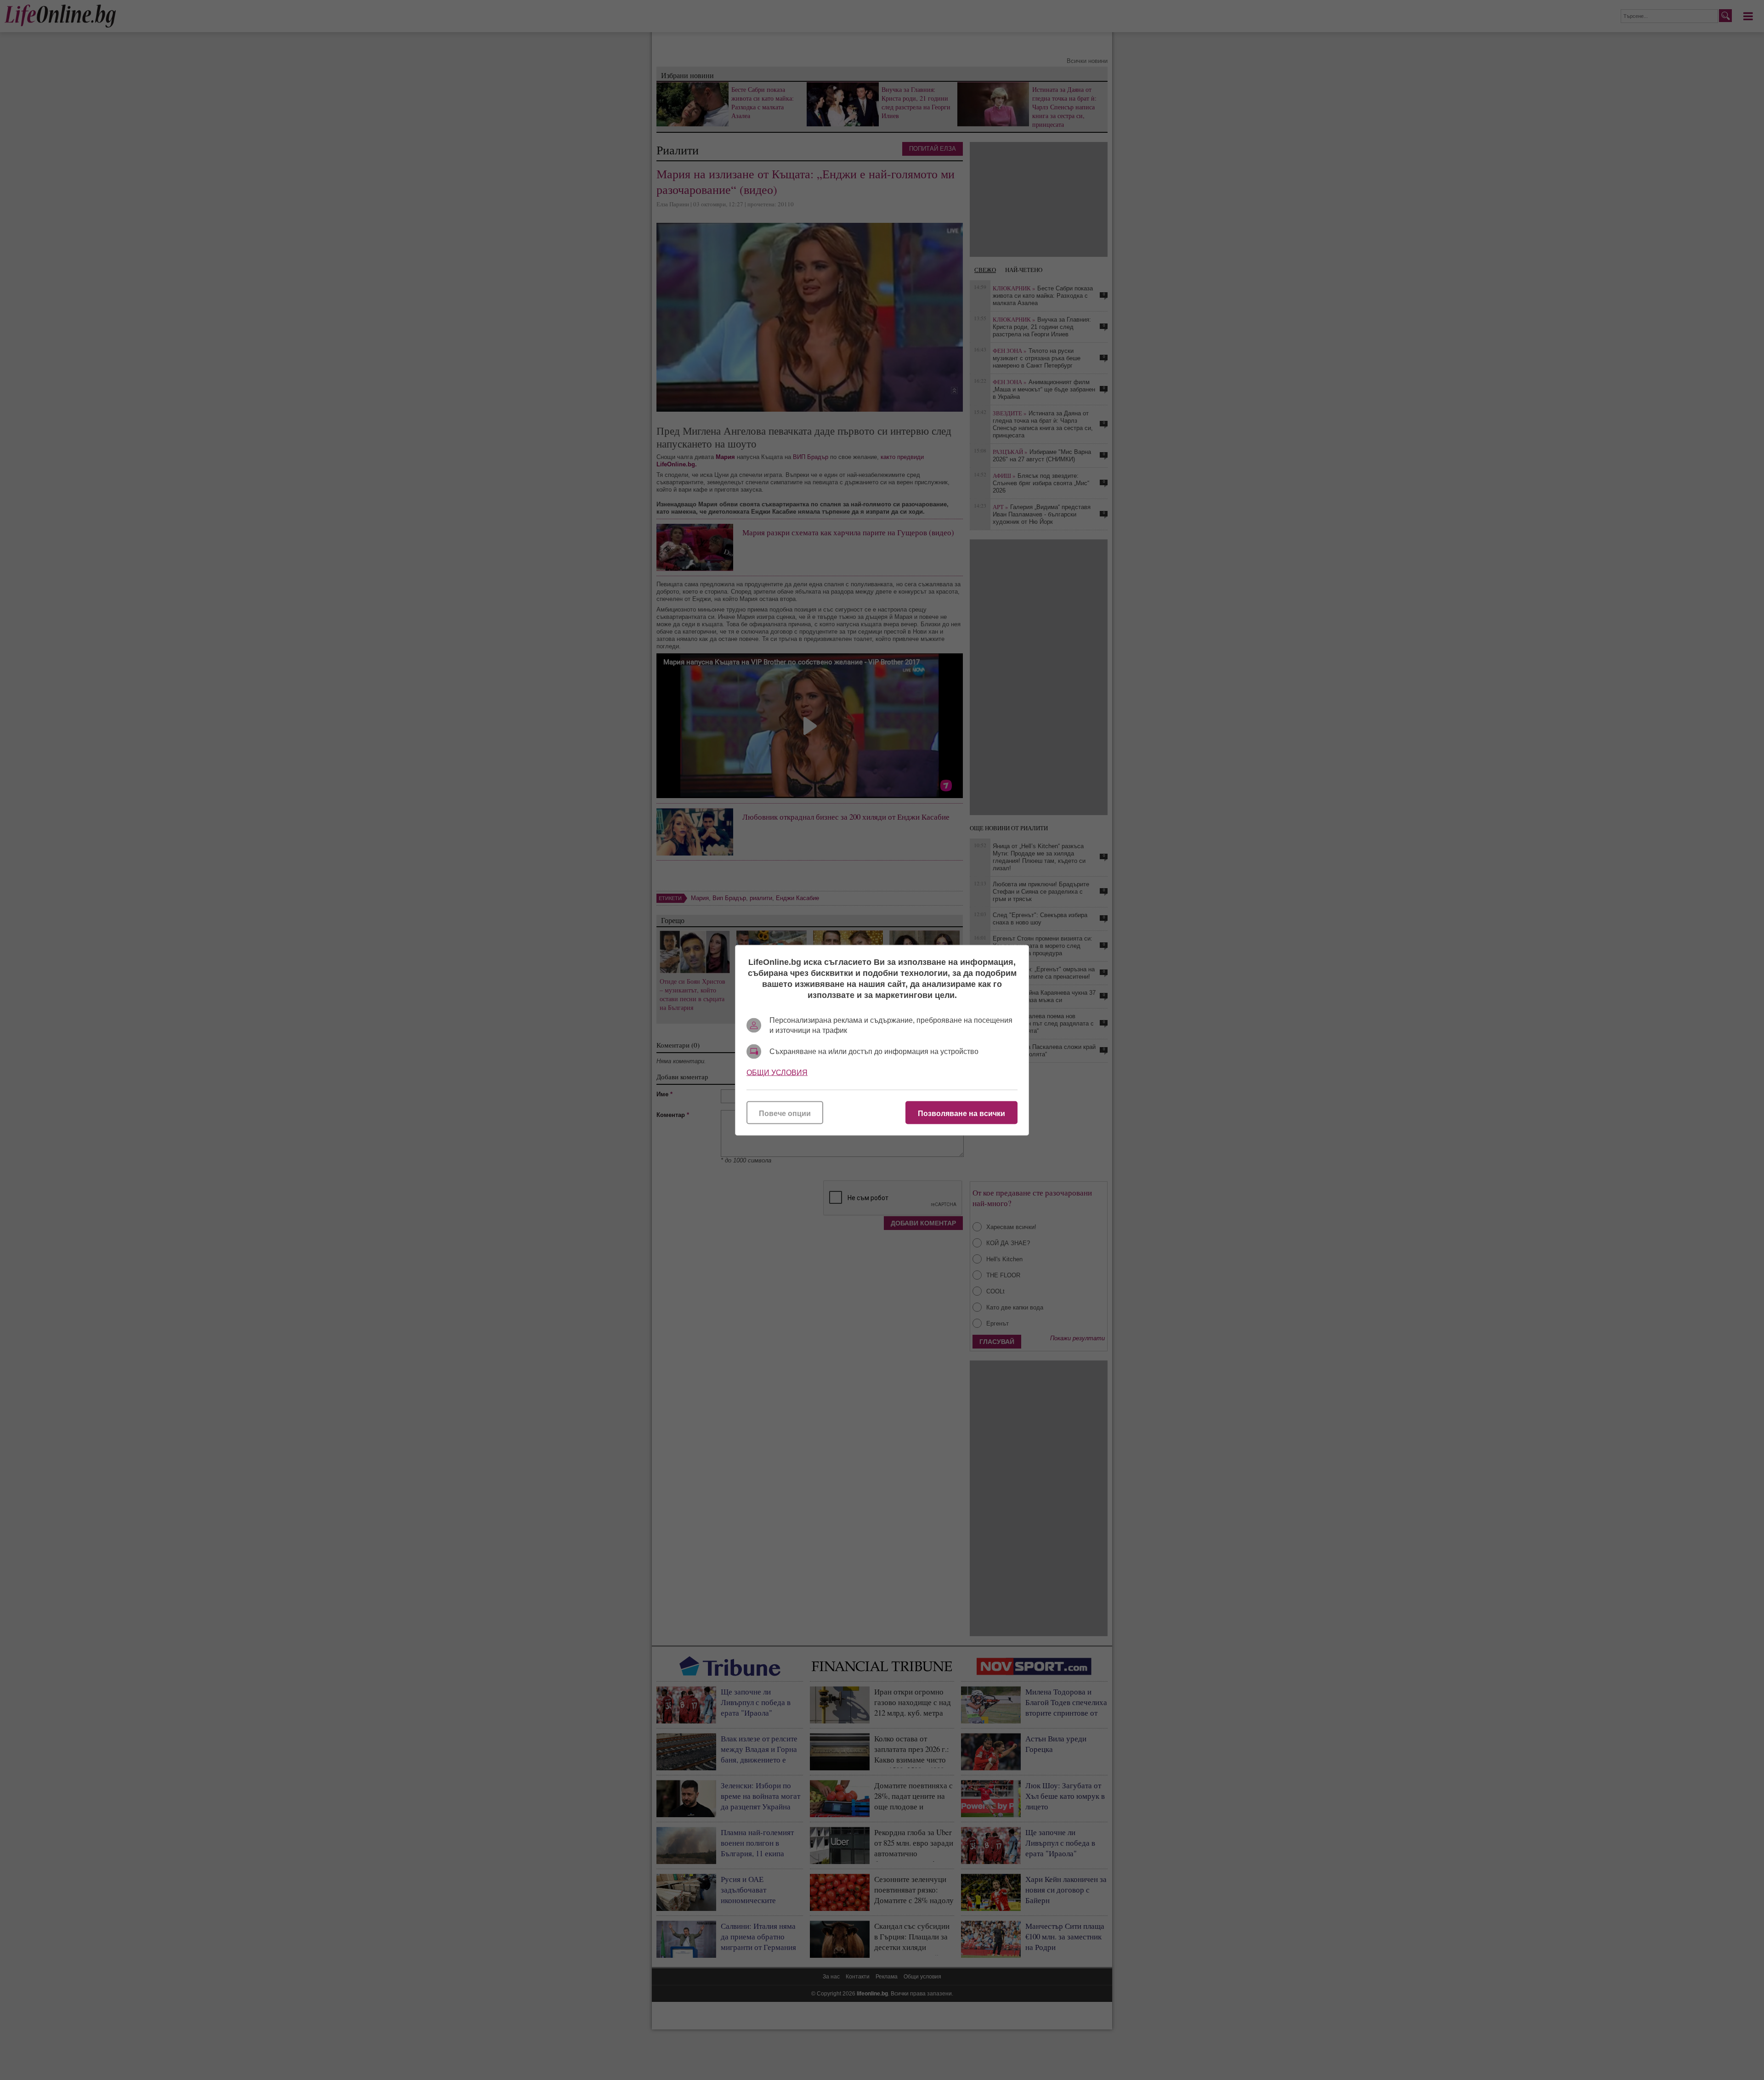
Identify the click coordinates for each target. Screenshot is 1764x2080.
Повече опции (785, 1113)
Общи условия (777, 1072)
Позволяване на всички (961, 1113)
